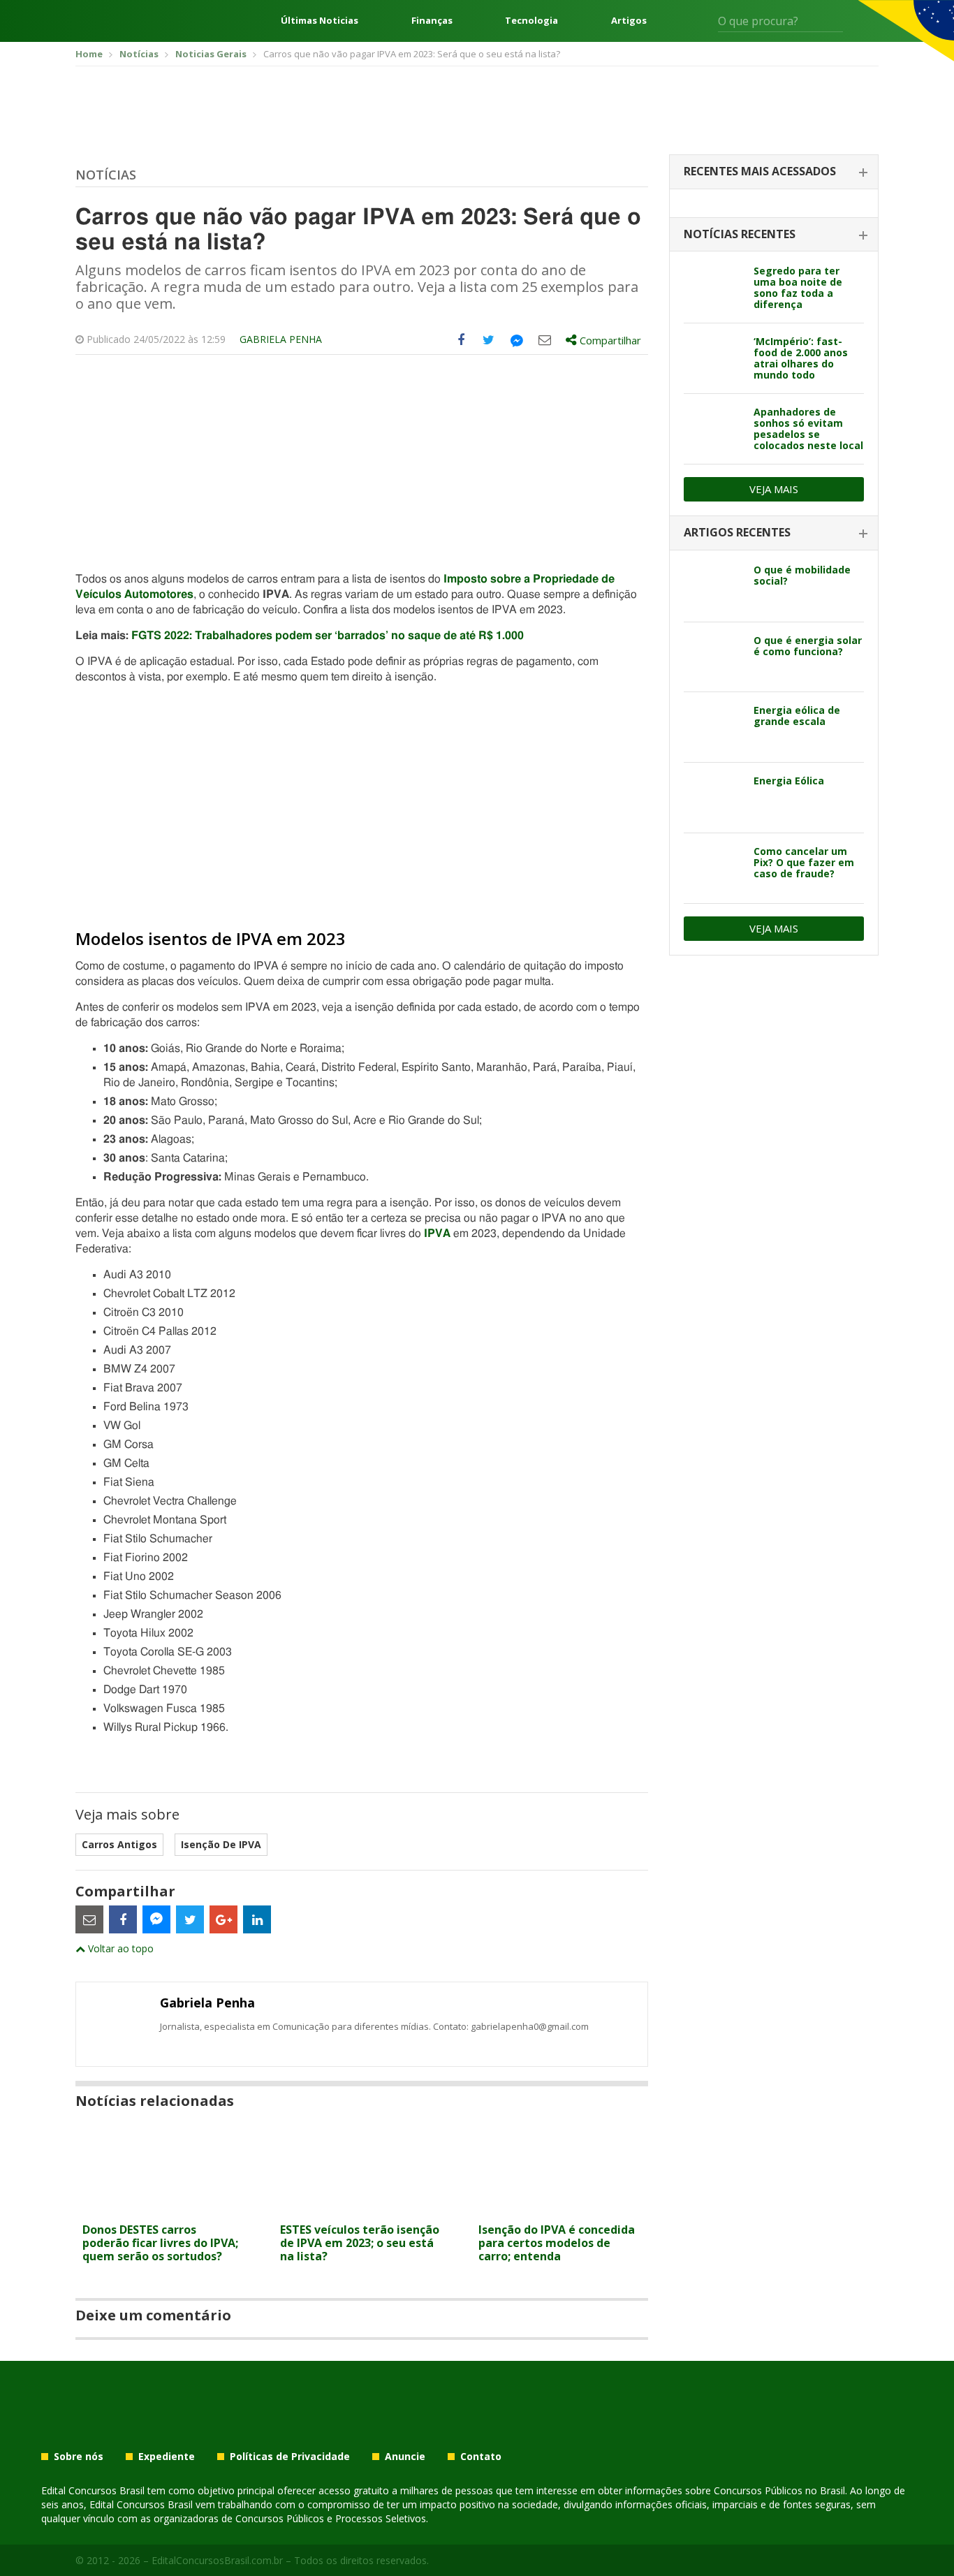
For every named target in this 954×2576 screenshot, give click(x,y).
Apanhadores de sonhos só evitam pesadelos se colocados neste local (808, 429)
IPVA (437, 1234)
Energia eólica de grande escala (797, 716)
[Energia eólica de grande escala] (713, 727)
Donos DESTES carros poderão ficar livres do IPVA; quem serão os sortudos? (160, 2243)
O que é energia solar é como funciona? (808, 646)
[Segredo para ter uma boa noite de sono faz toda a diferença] (713, 288)
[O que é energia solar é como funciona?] (713, 657)
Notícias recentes (740, 234)
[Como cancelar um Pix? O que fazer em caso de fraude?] (713, 868)
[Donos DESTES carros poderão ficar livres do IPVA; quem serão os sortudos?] (164, 2208)
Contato (481, 2457)
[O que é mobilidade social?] (713, 587)
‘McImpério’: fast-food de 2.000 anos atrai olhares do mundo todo (801, 358)
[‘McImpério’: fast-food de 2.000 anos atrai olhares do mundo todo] (713, 358)
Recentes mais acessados (760, 171)
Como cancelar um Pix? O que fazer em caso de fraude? (804, 862)
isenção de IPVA (221, 1844)
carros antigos (119, 1844)
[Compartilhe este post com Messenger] (517, 340)
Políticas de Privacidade (290, 2457)
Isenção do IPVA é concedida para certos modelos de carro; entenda (557, 2243)
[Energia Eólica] (713, 798)
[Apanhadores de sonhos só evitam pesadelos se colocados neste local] (713, 429)
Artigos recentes (737, 532)
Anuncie (405, 2457)
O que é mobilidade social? (802, 575)
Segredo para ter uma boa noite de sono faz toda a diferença (798, 287)
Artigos (629, 21)
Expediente (167, 2457)
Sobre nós (79, 2457)
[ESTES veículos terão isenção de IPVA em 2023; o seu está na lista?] (361, 2208)
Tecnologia (531, 21)
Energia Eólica (789, 781)
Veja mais (774, 489)
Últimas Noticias (320, 21)
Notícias (106, 175)
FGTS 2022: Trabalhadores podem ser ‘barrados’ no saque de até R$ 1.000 (328, 636)
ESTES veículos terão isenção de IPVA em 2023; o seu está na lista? (360, 2243)
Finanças (432, 21)
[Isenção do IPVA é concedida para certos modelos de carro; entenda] (560, 2208)
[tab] (774, 172)
